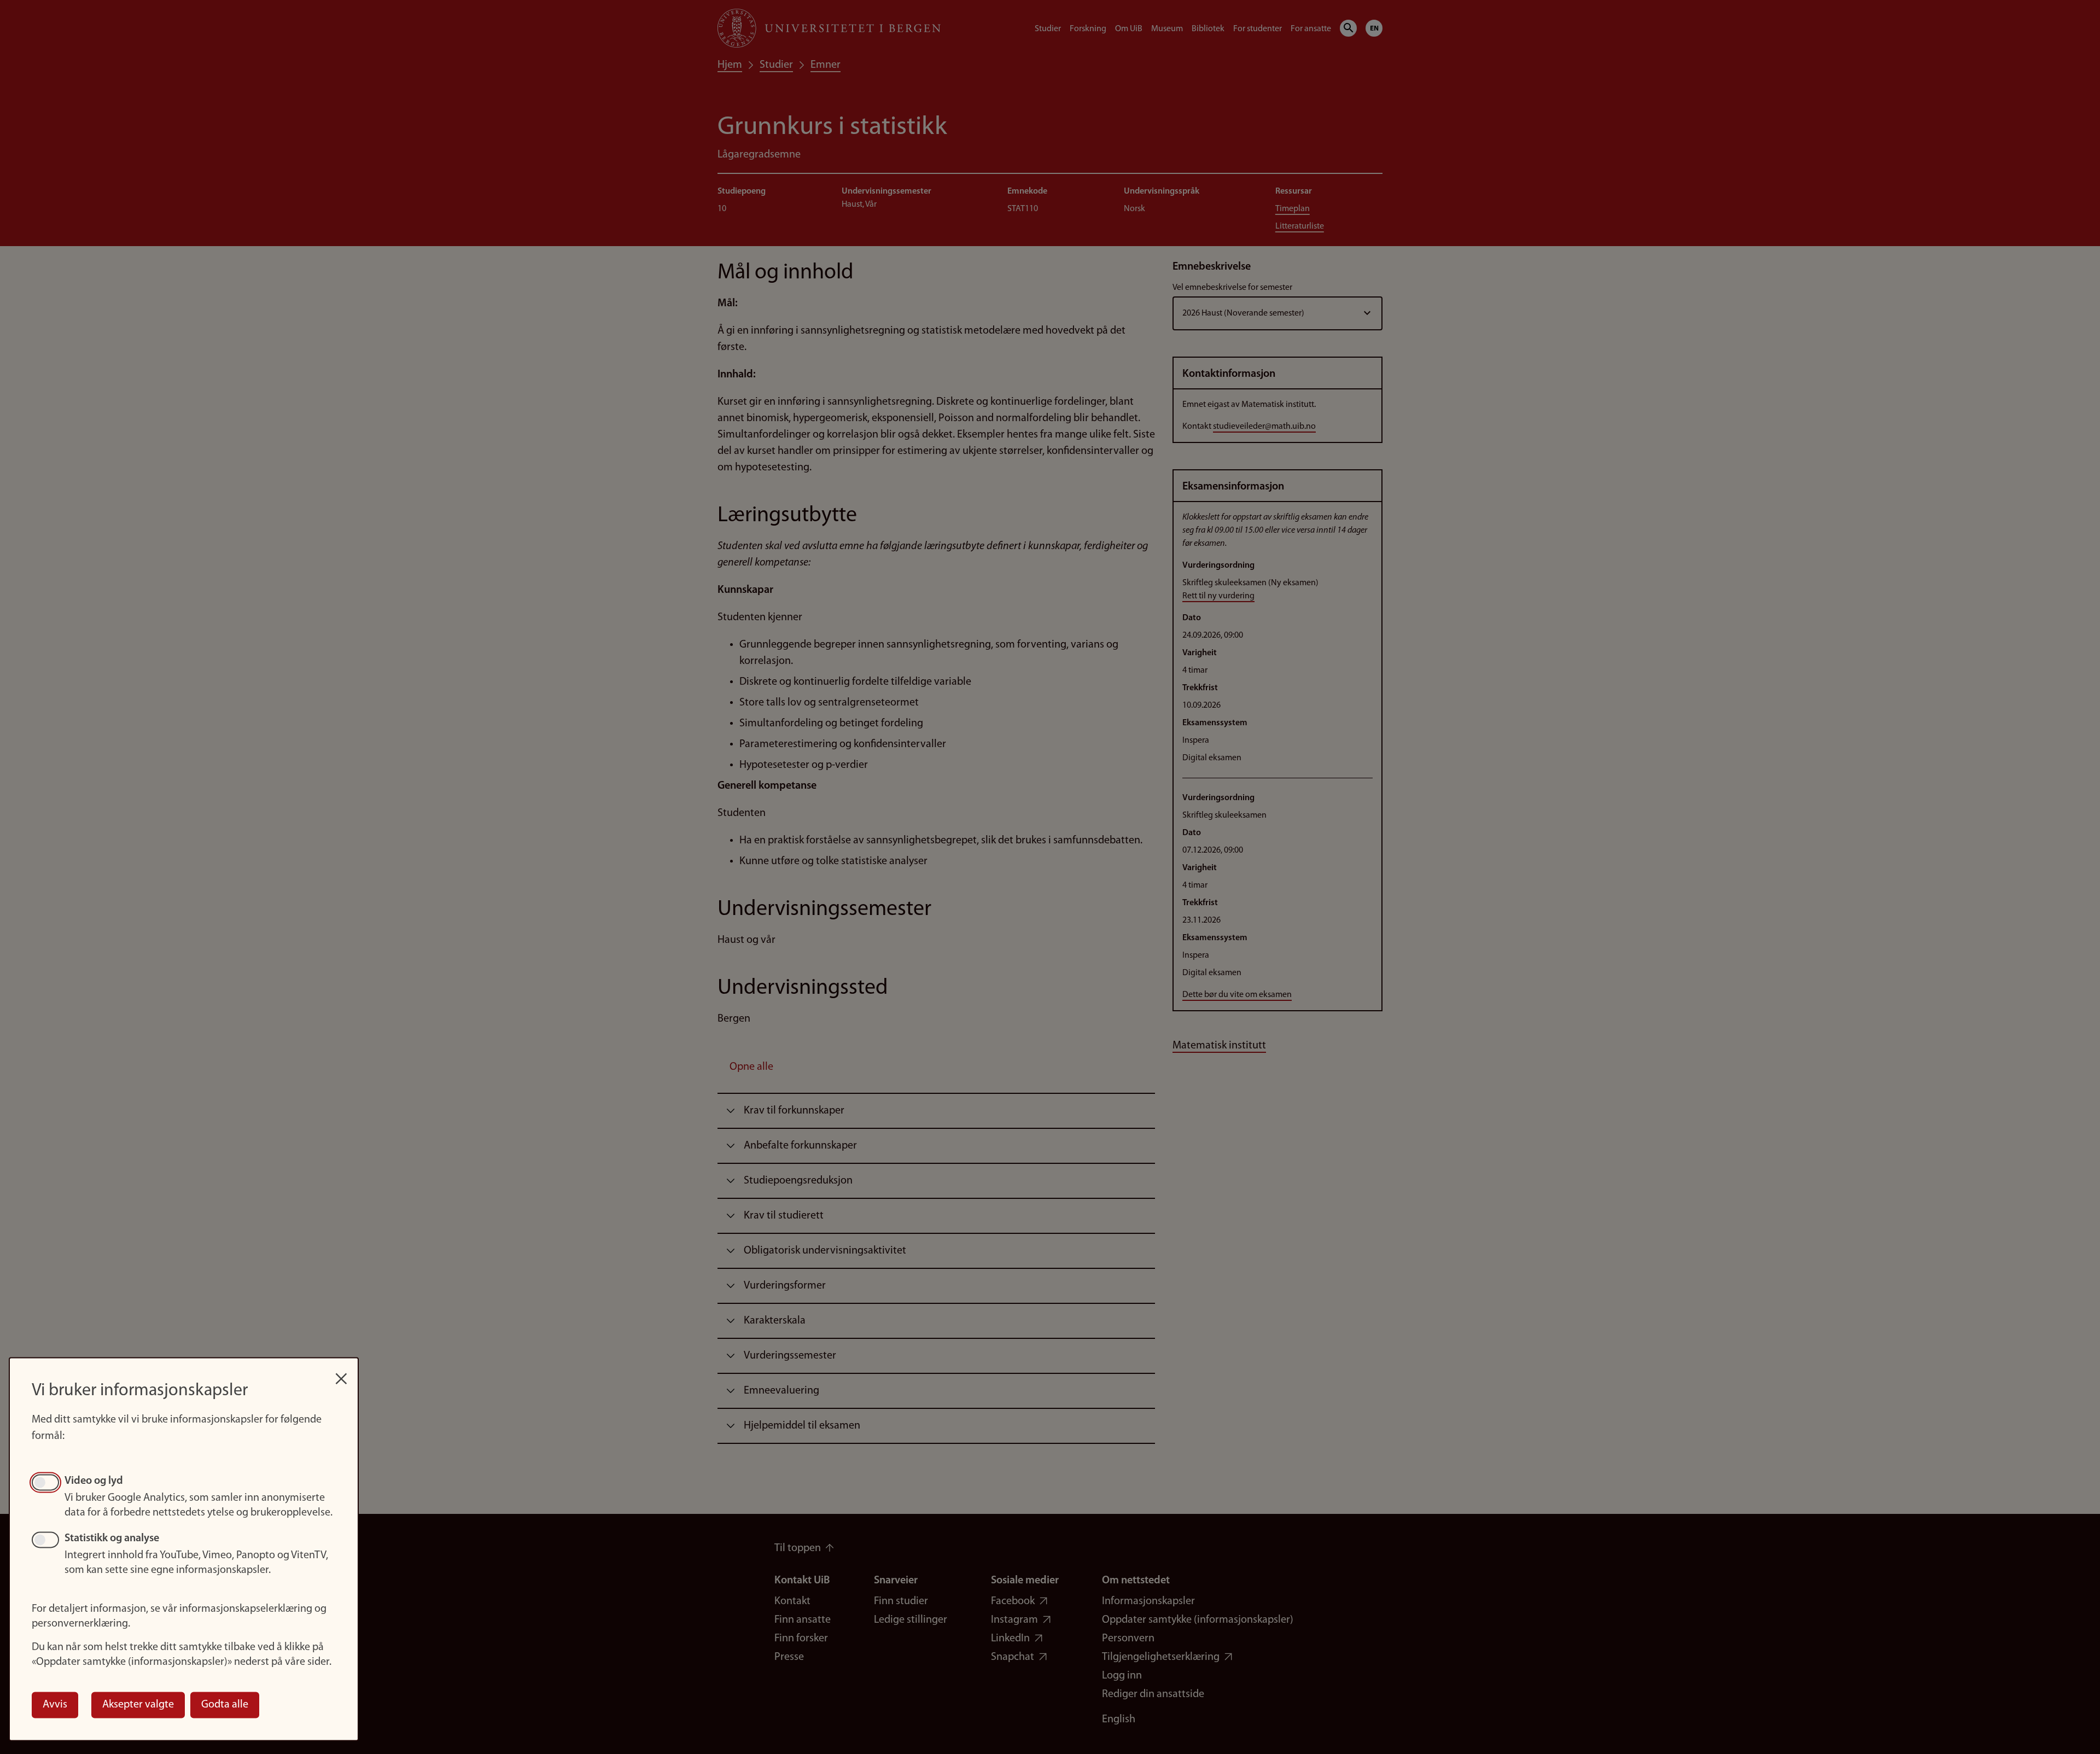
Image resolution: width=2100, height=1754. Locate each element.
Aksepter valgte (138, 1705)
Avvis (55, 1705)
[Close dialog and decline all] (341, 1373)
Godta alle (225, 1705)
